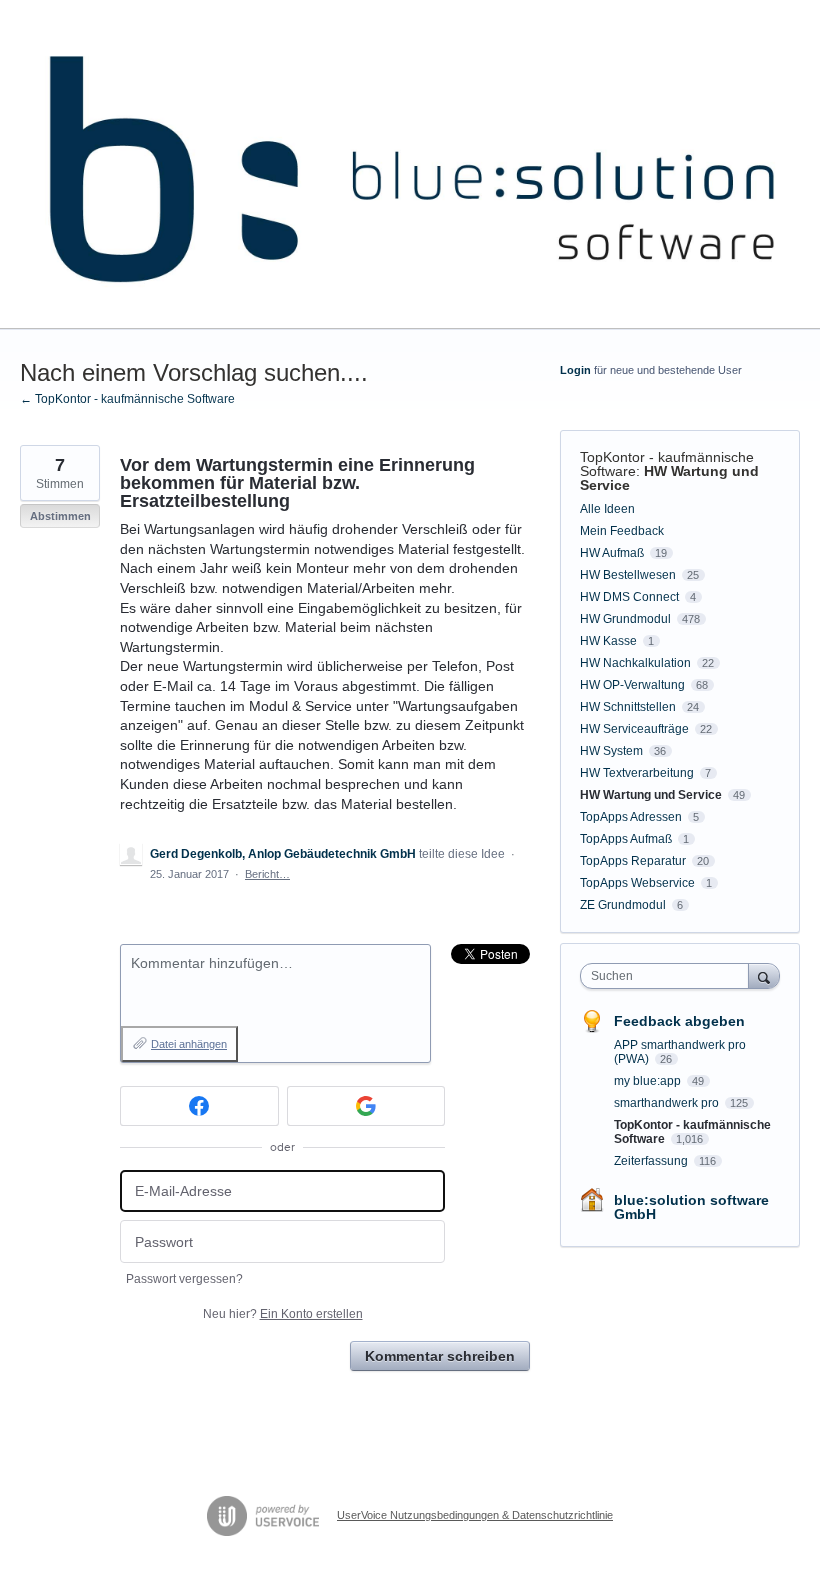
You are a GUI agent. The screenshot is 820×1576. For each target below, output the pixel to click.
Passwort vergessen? (184, 1279)
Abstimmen (60, 516)
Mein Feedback (622, 531)
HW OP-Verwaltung (632, 685)
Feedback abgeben (679, 1021)
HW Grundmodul (625, 619)
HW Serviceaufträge (634, 729)
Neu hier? (283, 1314)
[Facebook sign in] (199, 1106)
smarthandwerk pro (668, 1103)
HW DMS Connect (629, 597)
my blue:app (649, 1081)
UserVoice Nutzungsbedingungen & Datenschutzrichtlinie (475, 1515)
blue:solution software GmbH (691, 1207)
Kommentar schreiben (440, 1356)
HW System (611, 751)
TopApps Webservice (637, 883)
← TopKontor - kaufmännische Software (127, 399)
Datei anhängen (189, 1044)
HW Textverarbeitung (637, 773)
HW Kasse (608, 641)
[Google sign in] (366, 1106)
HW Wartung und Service (669, 478)
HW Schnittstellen (628, 707)
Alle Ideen (607, 509)
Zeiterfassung (652, 1161)
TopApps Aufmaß (626, 839)
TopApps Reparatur (633, 861)
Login (575, 370)
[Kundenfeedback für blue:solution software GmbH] (410, 164)
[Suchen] (764, 975)
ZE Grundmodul (623, 905)
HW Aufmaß (612, 553)
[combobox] (669, 976)
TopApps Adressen (631, 817)
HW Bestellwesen (628, 575)
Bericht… (267, 874)
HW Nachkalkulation (635, 663)
